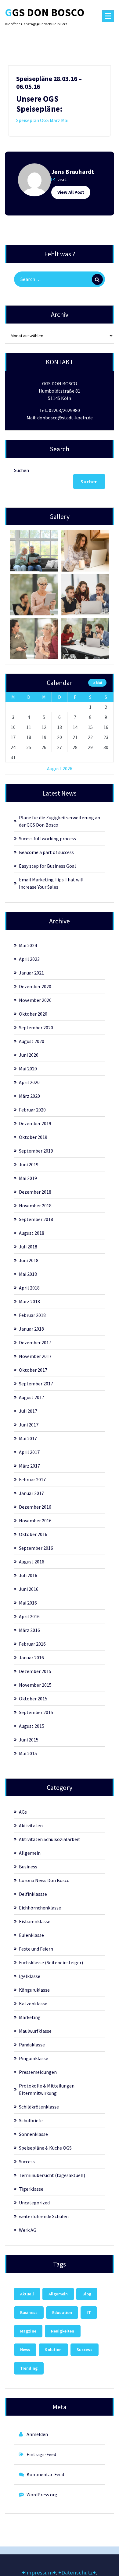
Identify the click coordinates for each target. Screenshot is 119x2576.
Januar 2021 (31, 973)
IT (89, 2312)
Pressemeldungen (38, 2072)
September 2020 (36, 1027)
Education (62, 2312)
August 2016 (32, 1562)
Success (27, 2161)
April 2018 (29, 1288)
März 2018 (29, 1301)
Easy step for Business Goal (47, 866)
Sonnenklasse (33, 2134)
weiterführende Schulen (44, 2216)
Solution (53, 2350)
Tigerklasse (31, 2189)
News (25, 2350)
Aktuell (27, 2294)
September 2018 (36, 1219)
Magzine (28, 2331)
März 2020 (29, 1096)
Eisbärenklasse (35, 1921)
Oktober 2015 (33, 1699)
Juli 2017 (28, 1411)
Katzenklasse (33, 2004)
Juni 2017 (29, 1425)
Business (28, 1867)
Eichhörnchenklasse (40, 1908)
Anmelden (37, 2434)
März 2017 (29, 1466)
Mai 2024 (28, 945)
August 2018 (32, 1233)
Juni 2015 (29, 1740)
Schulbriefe (31, 2120)
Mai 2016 (28, 1603)
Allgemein (30, 1853)
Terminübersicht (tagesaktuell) (52, 2175)
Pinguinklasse (34, 2058)
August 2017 (32, 1397)
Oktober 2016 (33, 1534)
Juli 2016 (28, 1575)
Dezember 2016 (35, 1507)
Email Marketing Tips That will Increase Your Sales (51, 883)
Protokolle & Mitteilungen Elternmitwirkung (47, 2089)
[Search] (97, 279)
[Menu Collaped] (108, 16)
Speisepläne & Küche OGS (45, 2148)
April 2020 (29, 1082)
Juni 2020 (29, 1055)
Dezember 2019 (35, 1123)
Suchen (22, 470)
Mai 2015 (28, 1753)
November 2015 (35, 1685)
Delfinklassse (33, 1894)
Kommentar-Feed (45, 2474)
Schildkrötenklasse (39, 2107)
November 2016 (35, 1521)
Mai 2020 (28, 1069)
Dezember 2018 (35, 1192)
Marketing (30, 2017)
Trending (29, 2368)
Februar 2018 (32, 1315)
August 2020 (32, 1041)
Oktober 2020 (33, 1014)
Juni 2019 (29, 1164)
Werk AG (28, 2230)
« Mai (97, 683)
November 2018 (35, 1206)
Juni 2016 (29, 1589)
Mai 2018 (28, 1274)
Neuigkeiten (63, 2331)
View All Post (71, 192)
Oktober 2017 (33, 1370)
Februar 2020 (32, 1110)
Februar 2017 (32, 1479)
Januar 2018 (31, 1329)
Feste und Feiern (36, 1949)
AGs (23, 1812)
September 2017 (36, 1384)
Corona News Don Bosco (44, 1880)
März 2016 (29, 1630)
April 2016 (29, 1616)
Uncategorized (34, 2203)
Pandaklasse (32, 2045)
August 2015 (32, 1726)
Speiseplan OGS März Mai (42, 120)
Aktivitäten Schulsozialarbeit (50, 1839)
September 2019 (36, 1151)
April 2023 (29, 959)
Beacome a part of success (46, 852)
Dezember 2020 (35, 986)
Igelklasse (30, 1976)
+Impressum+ (39, 2572)
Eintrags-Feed (41, 2454)
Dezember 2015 (35, 1671)
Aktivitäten (31, 1825)
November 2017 (35, 1356)
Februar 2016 (32, 1644)
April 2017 (29, 1452)
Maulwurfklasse (35, 2031)
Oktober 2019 (33, 1137)
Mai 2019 (28, 1178)
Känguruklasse (34, 1990)
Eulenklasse (31, 1935)
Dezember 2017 (35, 1342)
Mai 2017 (28, 1438)
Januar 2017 (31, 1493)
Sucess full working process (47, 838)
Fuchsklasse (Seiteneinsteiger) (51, 1962)
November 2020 (35, 1000)
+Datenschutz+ (77, 2572)
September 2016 (36, 1548)
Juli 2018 (28, 1247)
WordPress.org (42, 2494)
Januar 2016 (31, 1657)
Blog (87, 2294)
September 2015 (36, 1712)
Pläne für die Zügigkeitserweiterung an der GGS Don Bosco (60, 821)
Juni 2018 (29, 1260)
